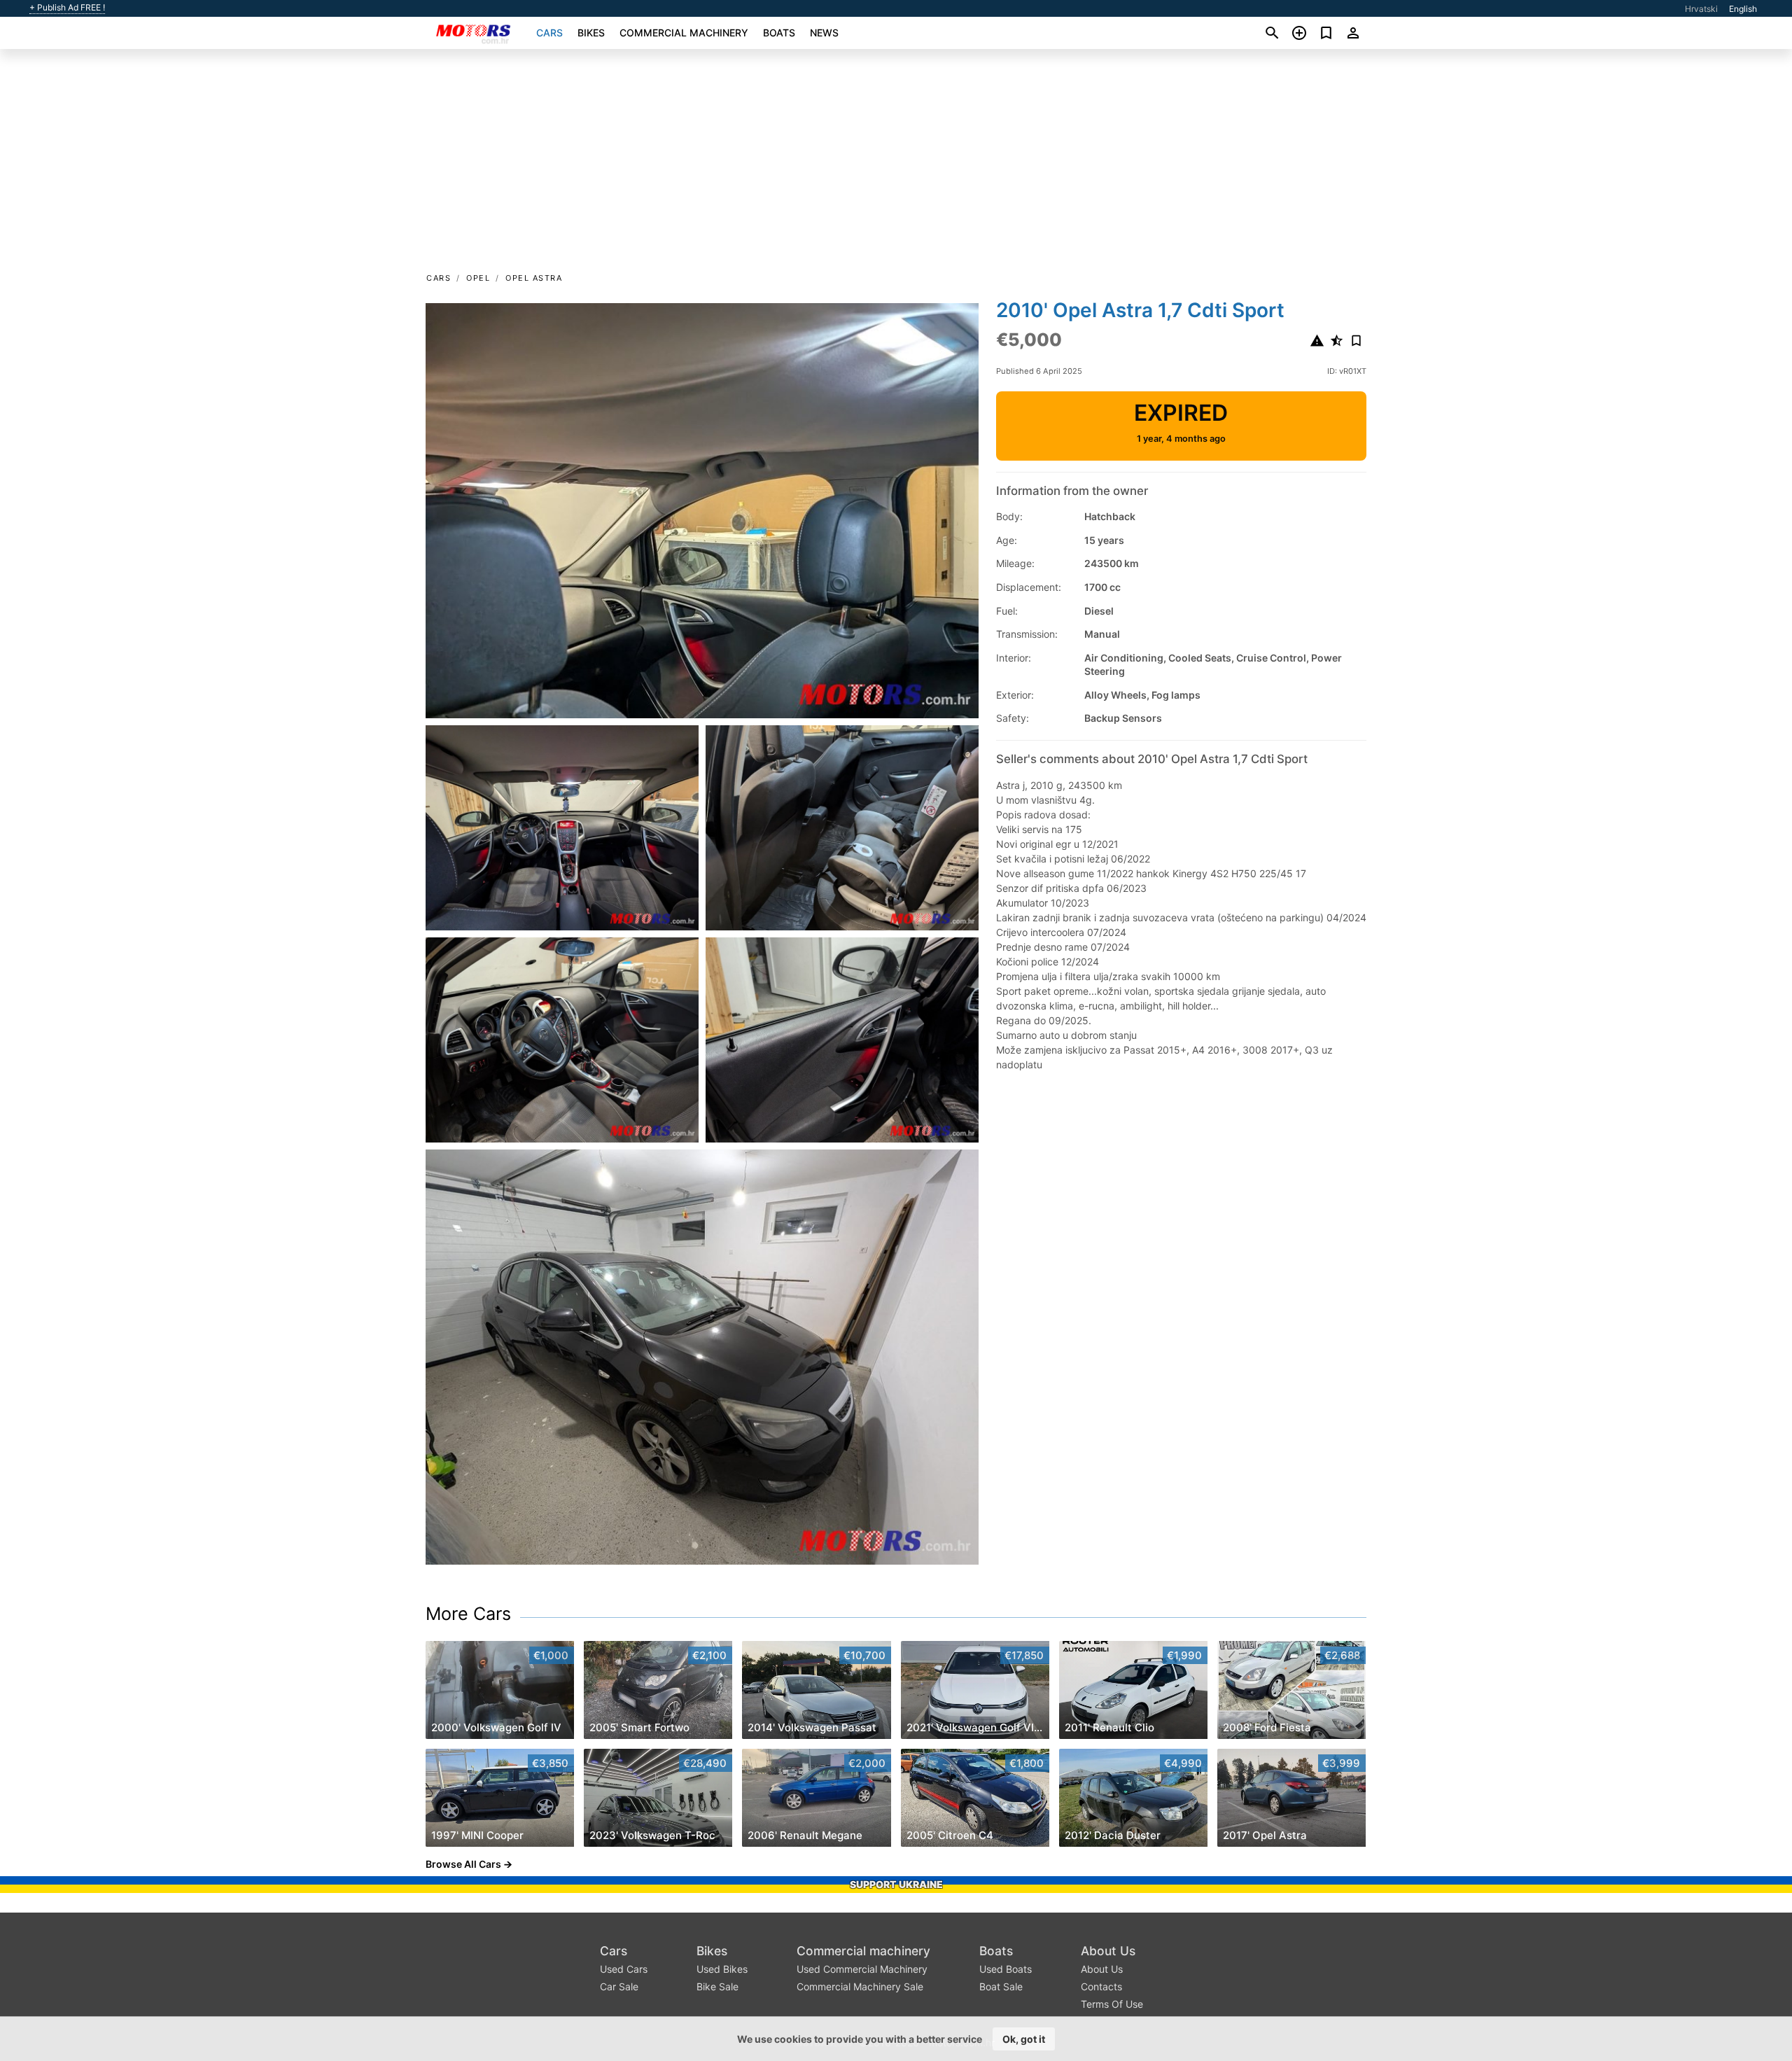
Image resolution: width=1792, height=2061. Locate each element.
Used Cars (624, 1969)
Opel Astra (534, 278)
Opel (478, 278)
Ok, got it (1024, 2039)
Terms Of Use (1112, 2004)
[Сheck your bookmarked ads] (1326, 33)
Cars (549, 33)
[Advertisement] (896, 165)
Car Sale (619, 1986)
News (824, 33)
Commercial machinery (684, 33)
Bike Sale (717, 1986)
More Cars (468, 1614)
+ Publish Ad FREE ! (67, 8)
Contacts (1101, 1986)
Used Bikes (722, 1969)
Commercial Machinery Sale (860, 1986)
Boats (779, 33)
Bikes (591, 33)
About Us (1108, 1951)
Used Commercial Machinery (862, 1969)
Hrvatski (1701, 9)
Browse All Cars (463, 1864)
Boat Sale (1001, 1986)
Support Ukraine (896, 1884)
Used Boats (1006, 1969)
